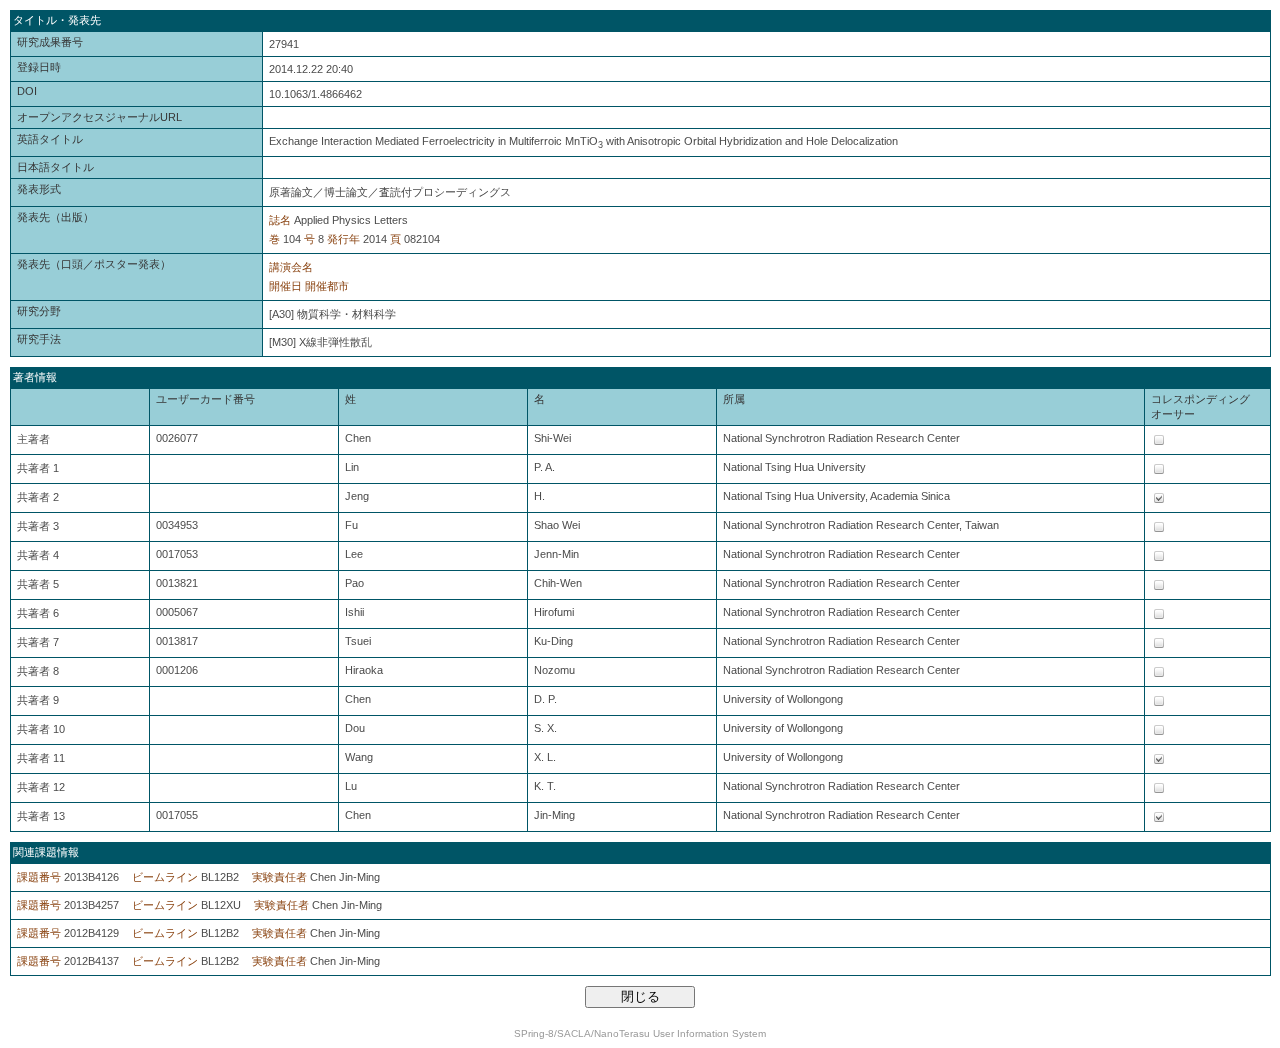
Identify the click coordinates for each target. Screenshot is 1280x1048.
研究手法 (39, 339)
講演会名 (291, 267)
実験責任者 (279, 877)
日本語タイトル (55, 167)
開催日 (285, 286)
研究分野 (39, 311)
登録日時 (39, 67)
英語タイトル (50, 139)
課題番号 (39, 877)
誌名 (280, 220)
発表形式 (39, 189)
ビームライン (165, 877)
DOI (27, 91)
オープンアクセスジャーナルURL (99, 117)
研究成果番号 (50, 42)
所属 (734, 399)
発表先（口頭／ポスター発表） (94, 264)
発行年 (343, 239)
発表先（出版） (55, 217)
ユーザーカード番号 (205, 399)
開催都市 (327, 286)
